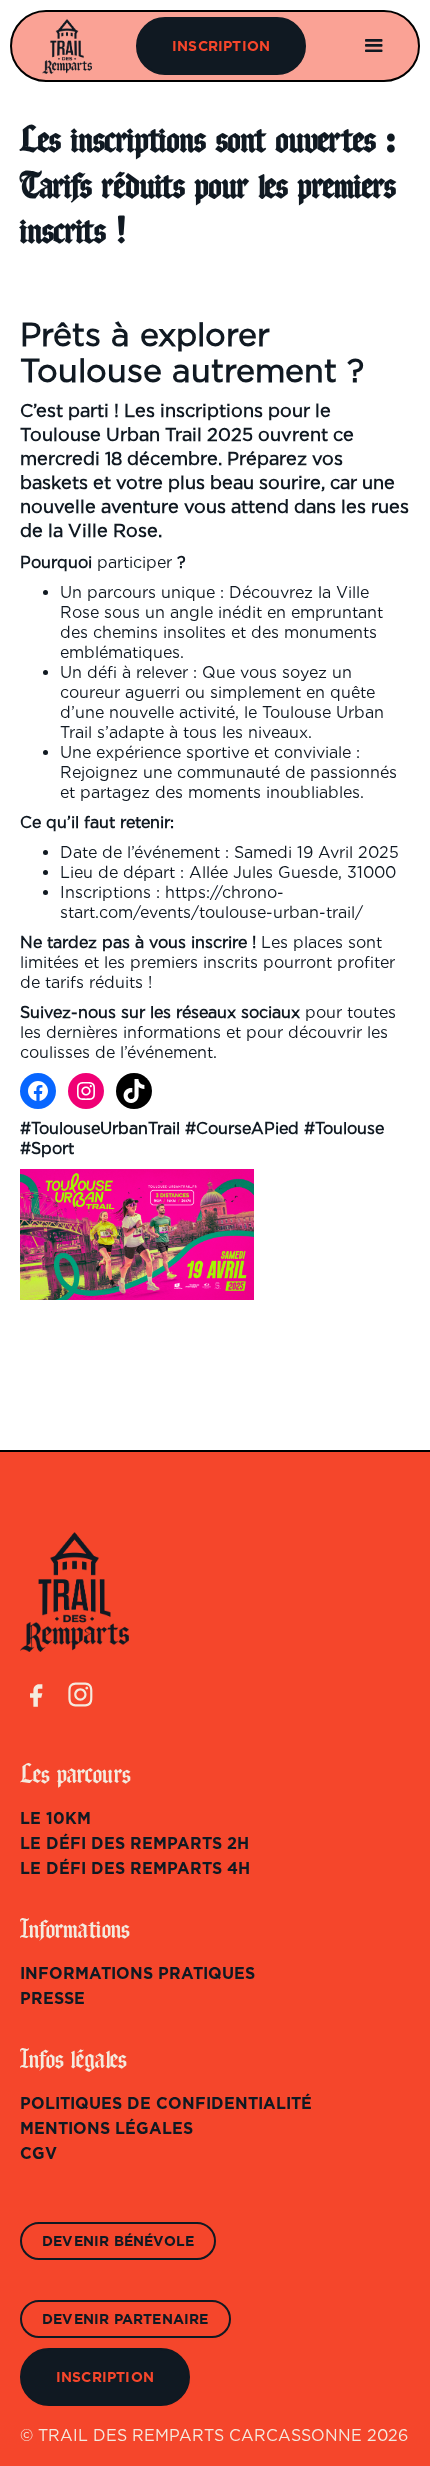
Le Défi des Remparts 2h (134, 1844)
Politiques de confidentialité (166, 2104)
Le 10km (55, 1819)
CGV (38, 2154)
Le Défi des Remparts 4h (135, 1869)
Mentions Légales (106, 2129)
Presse (52, 1999)
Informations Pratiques (137, 1974)
